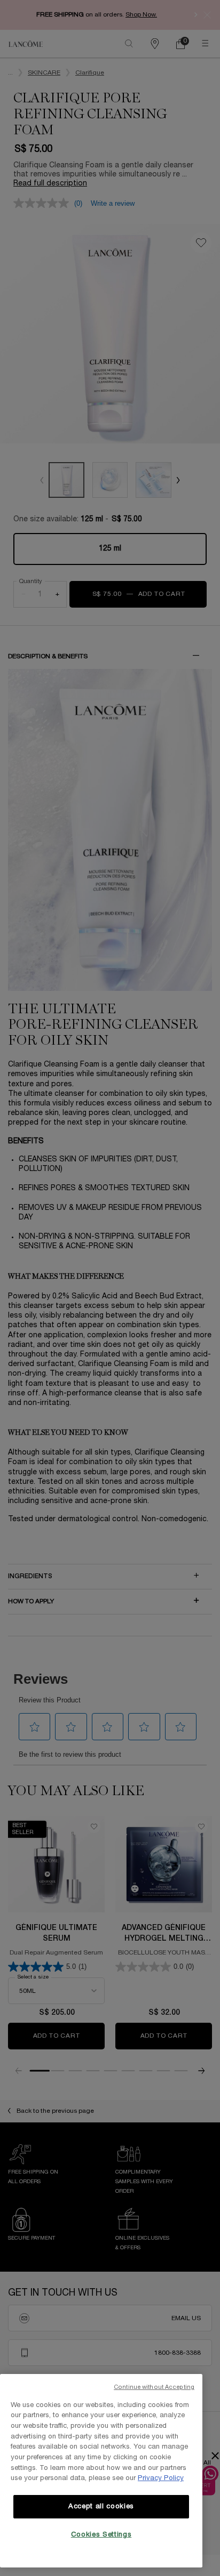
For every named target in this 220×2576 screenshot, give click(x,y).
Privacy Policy (161, 2478)
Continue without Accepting (154, 2387)
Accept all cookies (101, 2507)
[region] (101, 2471)
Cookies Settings (101, 2535)
